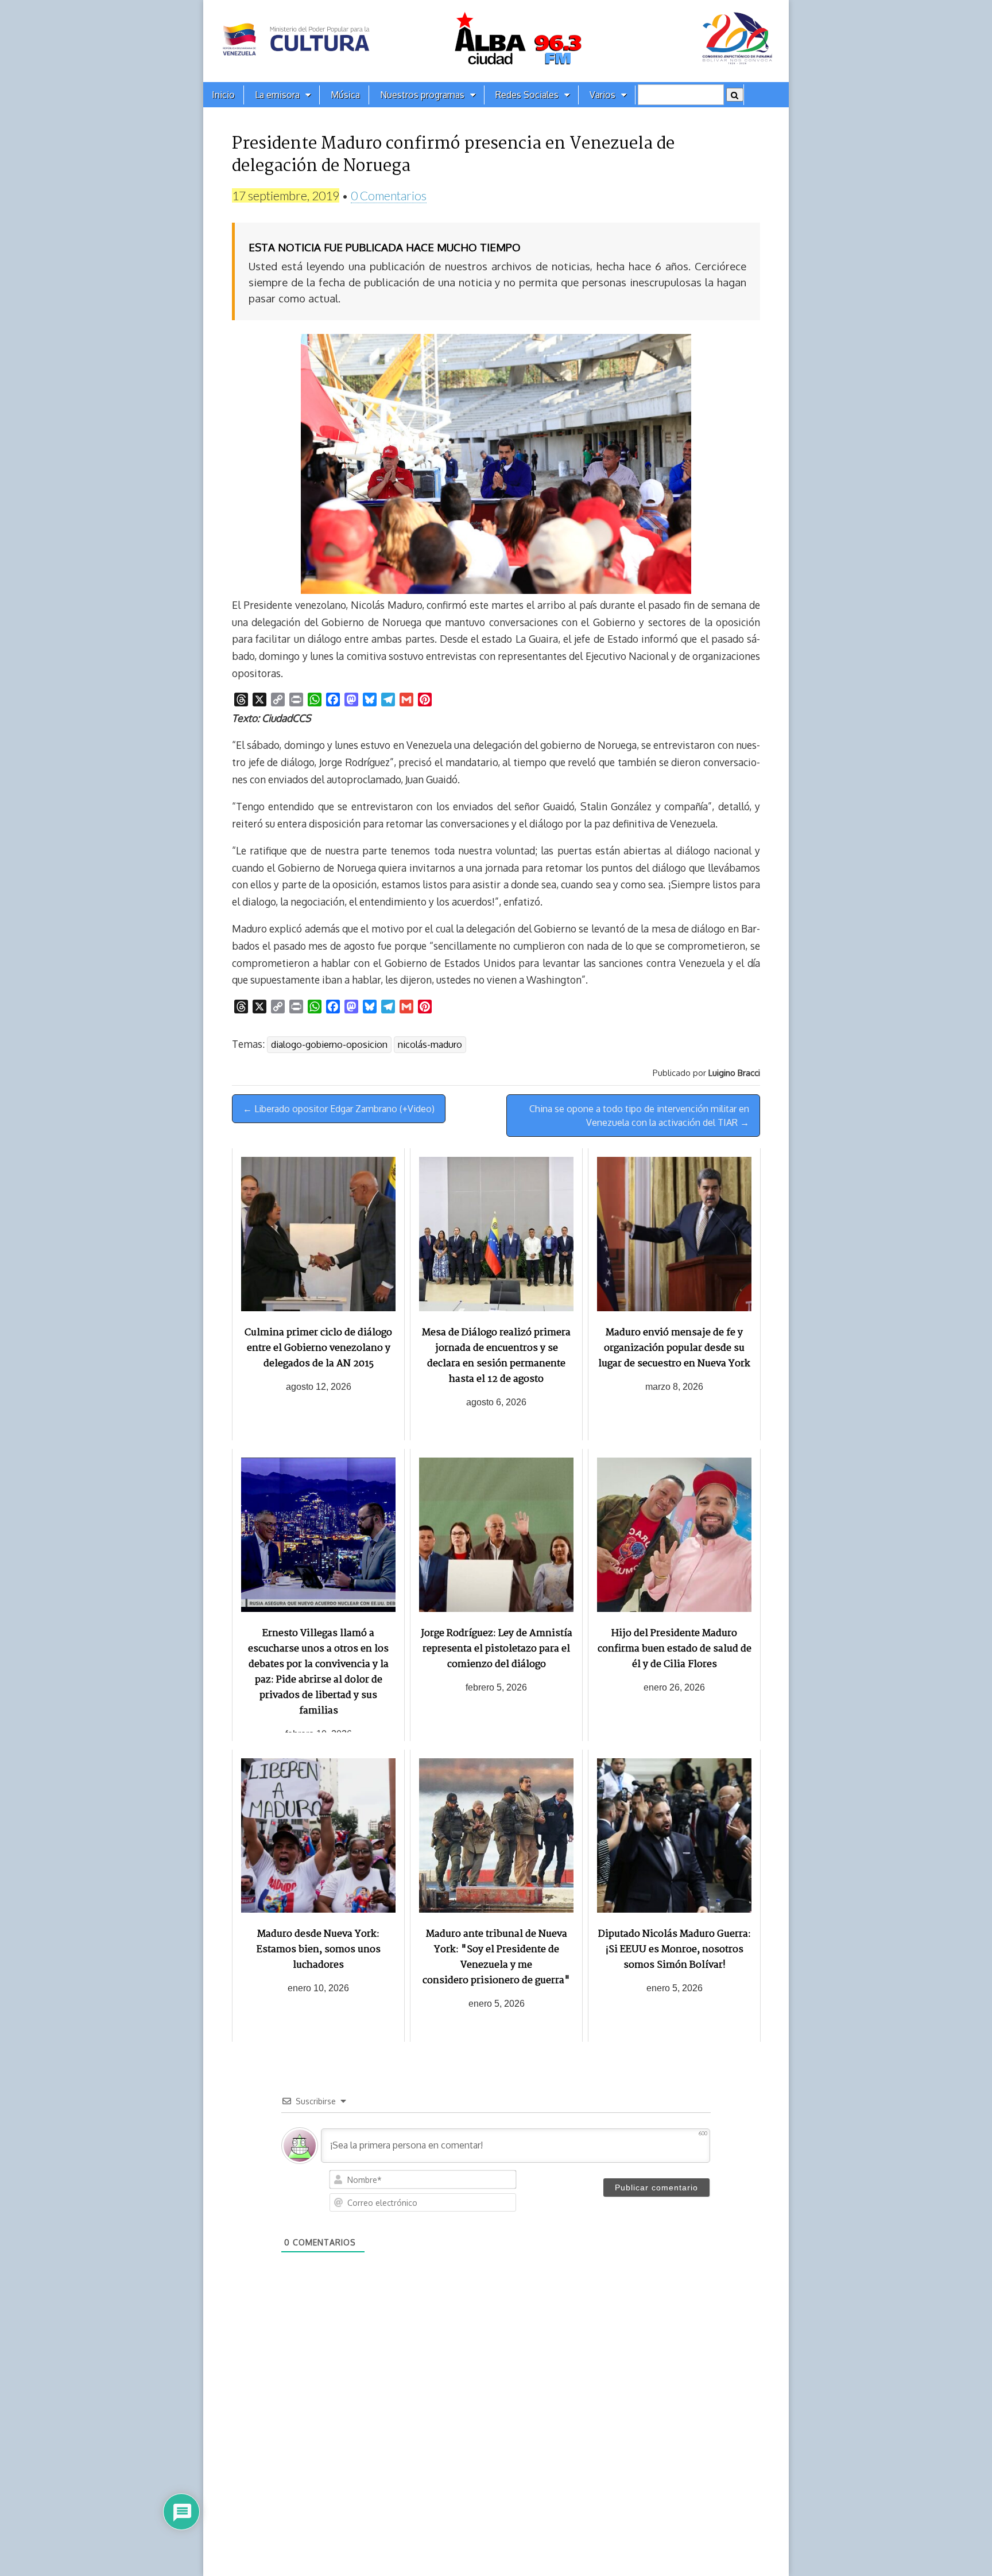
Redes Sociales (527, 95)
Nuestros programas (422, 95)
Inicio (223, 95)
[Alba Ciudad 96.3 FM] (496, 41)
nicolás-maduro (430, 1044)
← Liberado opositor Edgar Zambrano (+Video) (339, 1109)
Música (345, 95)
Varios (602, 95)
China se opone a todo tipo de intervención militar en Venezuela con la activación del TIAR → (639, 1116)
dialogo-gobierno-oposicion (329, 1044)
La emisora (277, 95)
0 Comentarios (389, 195)
